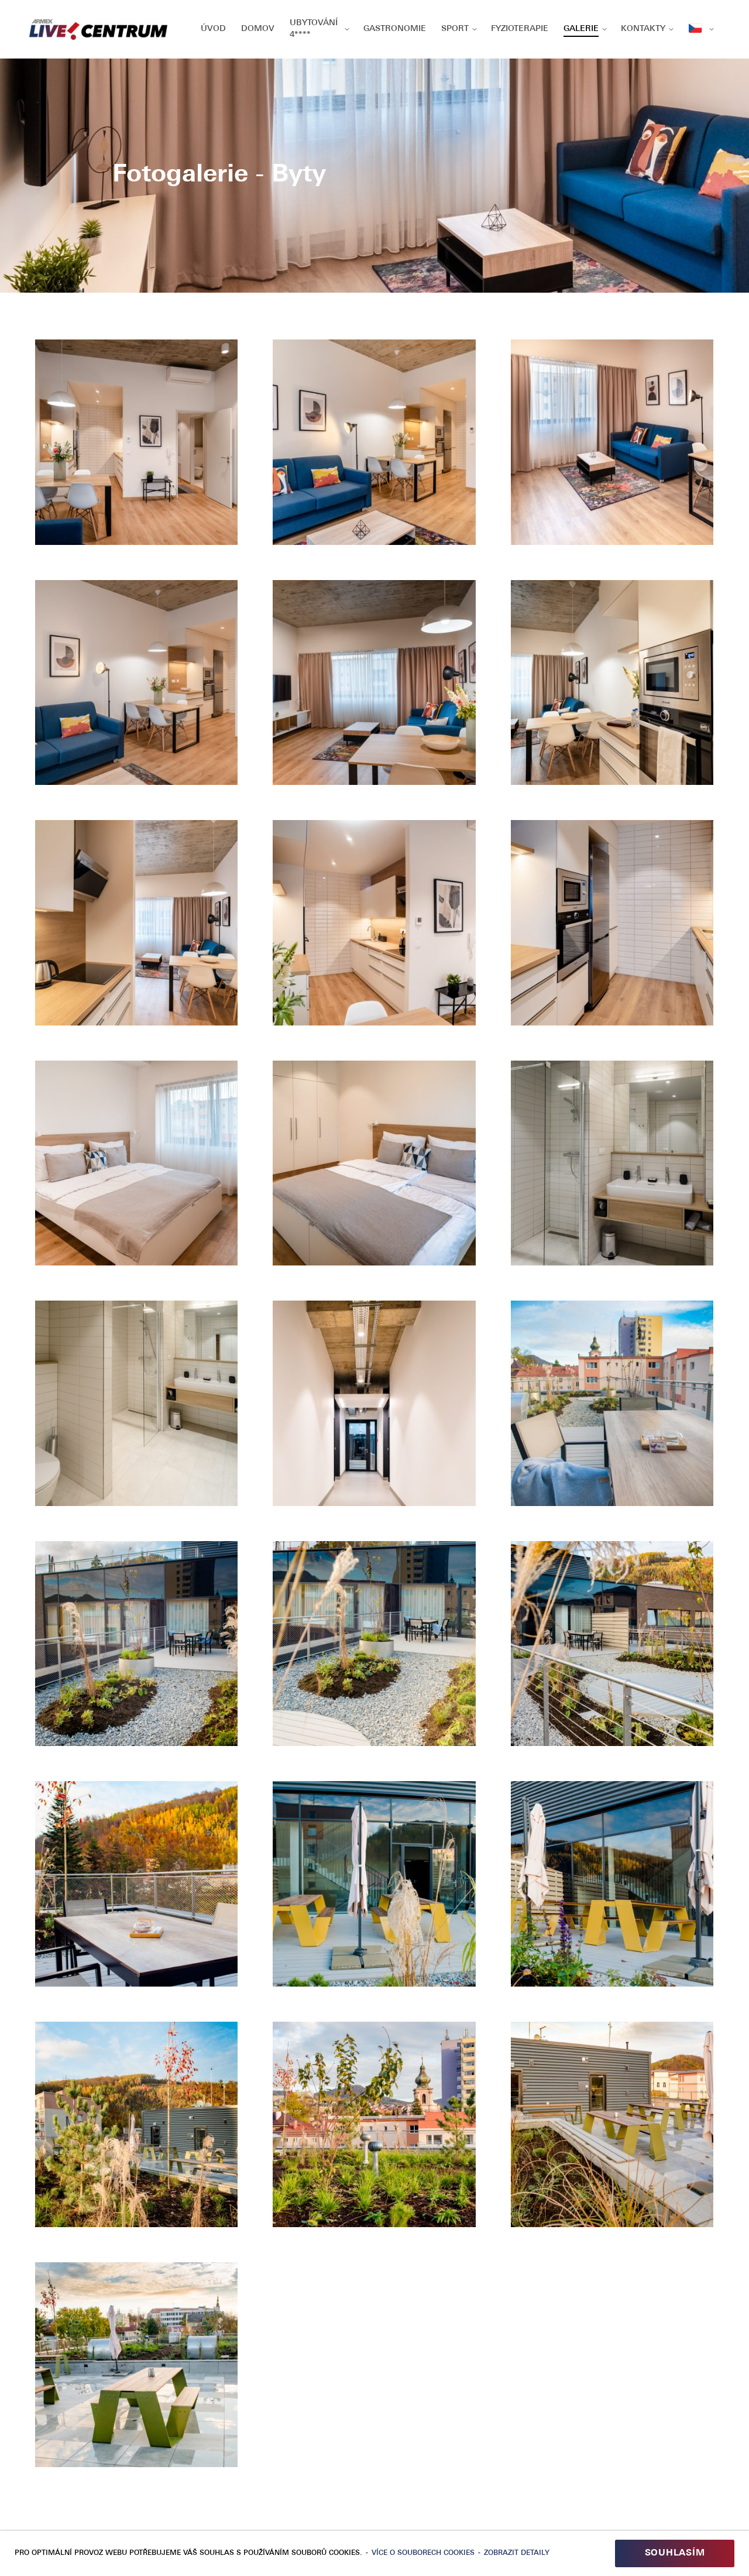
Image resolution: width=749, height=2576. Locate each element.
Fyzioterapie (520, 29)
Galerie (581, 29)
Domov (258, 29)
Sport (455, 29)
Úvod (213, 29)
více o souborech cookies (423, 2553)
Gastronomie (395, 29)
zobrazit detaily (517, 2553)
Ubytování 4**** (314, 29)
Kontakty (643, 29)
